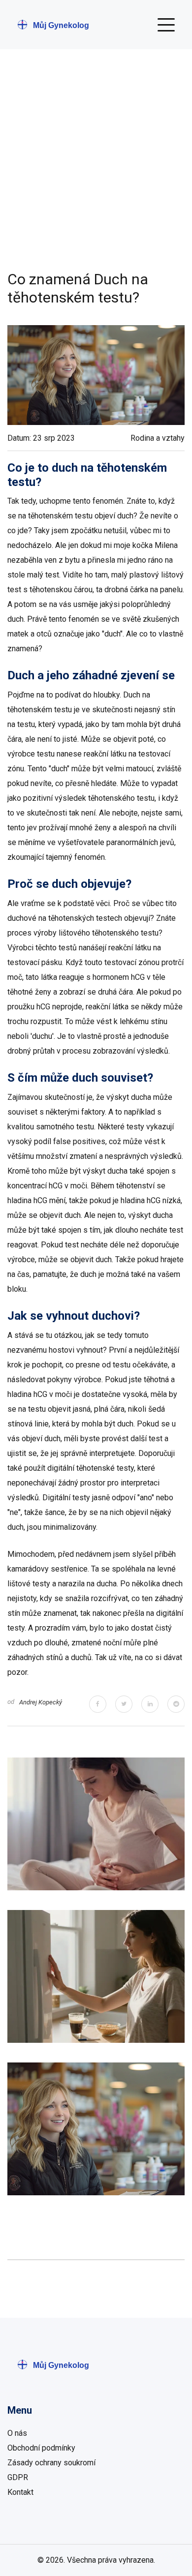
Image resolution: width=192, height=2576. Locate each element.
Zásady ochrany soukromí (51, 2463)
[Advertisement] (96, 170)
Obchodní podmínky (41, 2448)
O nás (17, 2433)
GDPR (18, 2477)
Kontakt (20, 2492)
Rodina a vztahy (158, 438)
